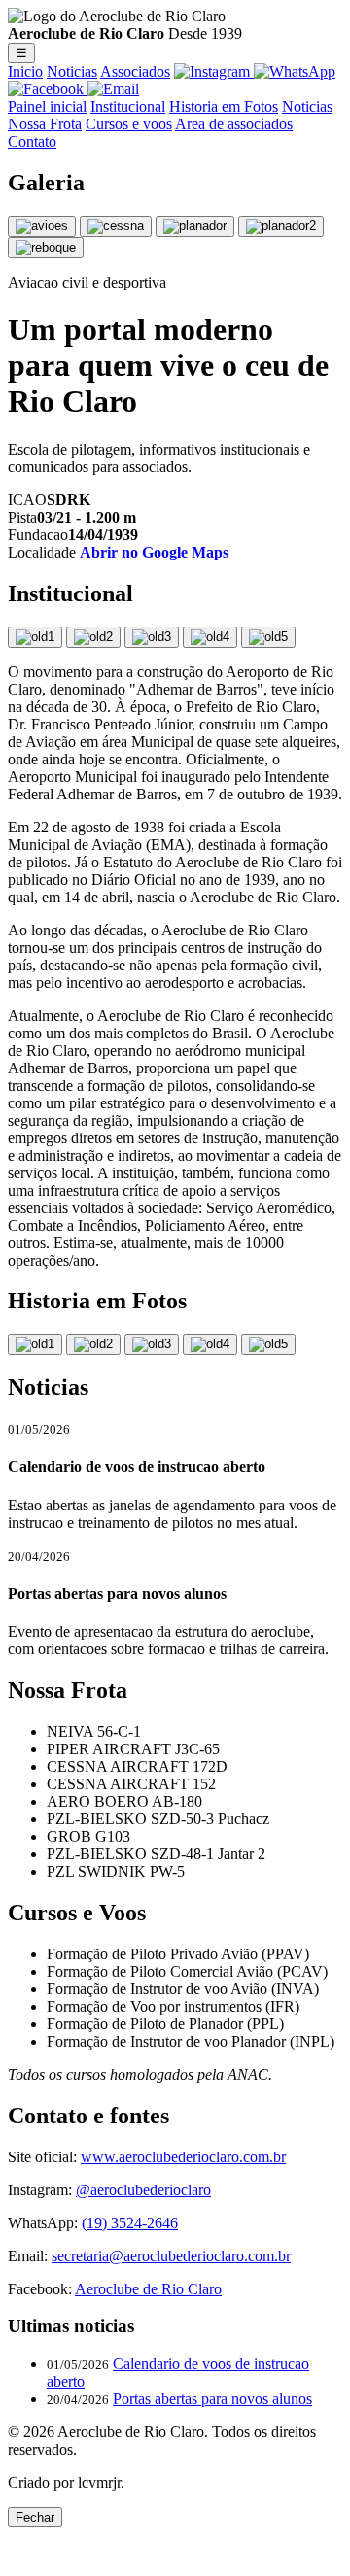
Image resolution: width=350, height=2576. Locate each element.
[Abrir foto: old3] (152, 1344)
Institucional (128, 106)
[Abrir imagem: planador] (195, 226)
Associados (135, 71)
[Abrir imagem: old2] (93, 637)
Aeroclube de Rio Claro (148, 2289)
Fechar (35, 2517)
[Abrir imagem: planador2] (281, 226)
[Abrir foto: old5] (268, 1344)
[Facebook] (48, 89)
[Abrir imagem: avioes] (42, 226)
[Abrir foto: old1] (35, 1344)
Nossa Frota (45, 124)
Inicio (25, 71)
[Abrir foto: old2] (93, 1344)
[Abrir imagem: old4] (210, 637)
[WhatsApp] (295, 71)
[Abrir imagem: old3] (152, 637)
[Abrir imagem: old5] (268, 637)
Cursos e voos (129, 124)
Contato (32, 141)
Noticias (72, 71)
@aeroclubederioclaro (143, 2190)
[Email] (113, 89)
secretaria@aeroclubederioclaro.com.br (171, 2256)
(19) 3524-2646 (130, 2223)
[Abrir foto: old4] (210, 1344)
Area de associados (234, 124)
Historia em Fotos (224, 106)
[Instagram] (214, 71)
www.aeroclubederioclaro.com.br (183, 2157)
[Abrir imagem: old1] (35, 637)
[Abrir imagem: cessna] (116, 226)
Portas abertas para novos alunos (212, 2399)
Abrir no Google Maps (154, 552)
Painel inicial (47, 106)
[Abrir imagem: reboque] (46, 248)
